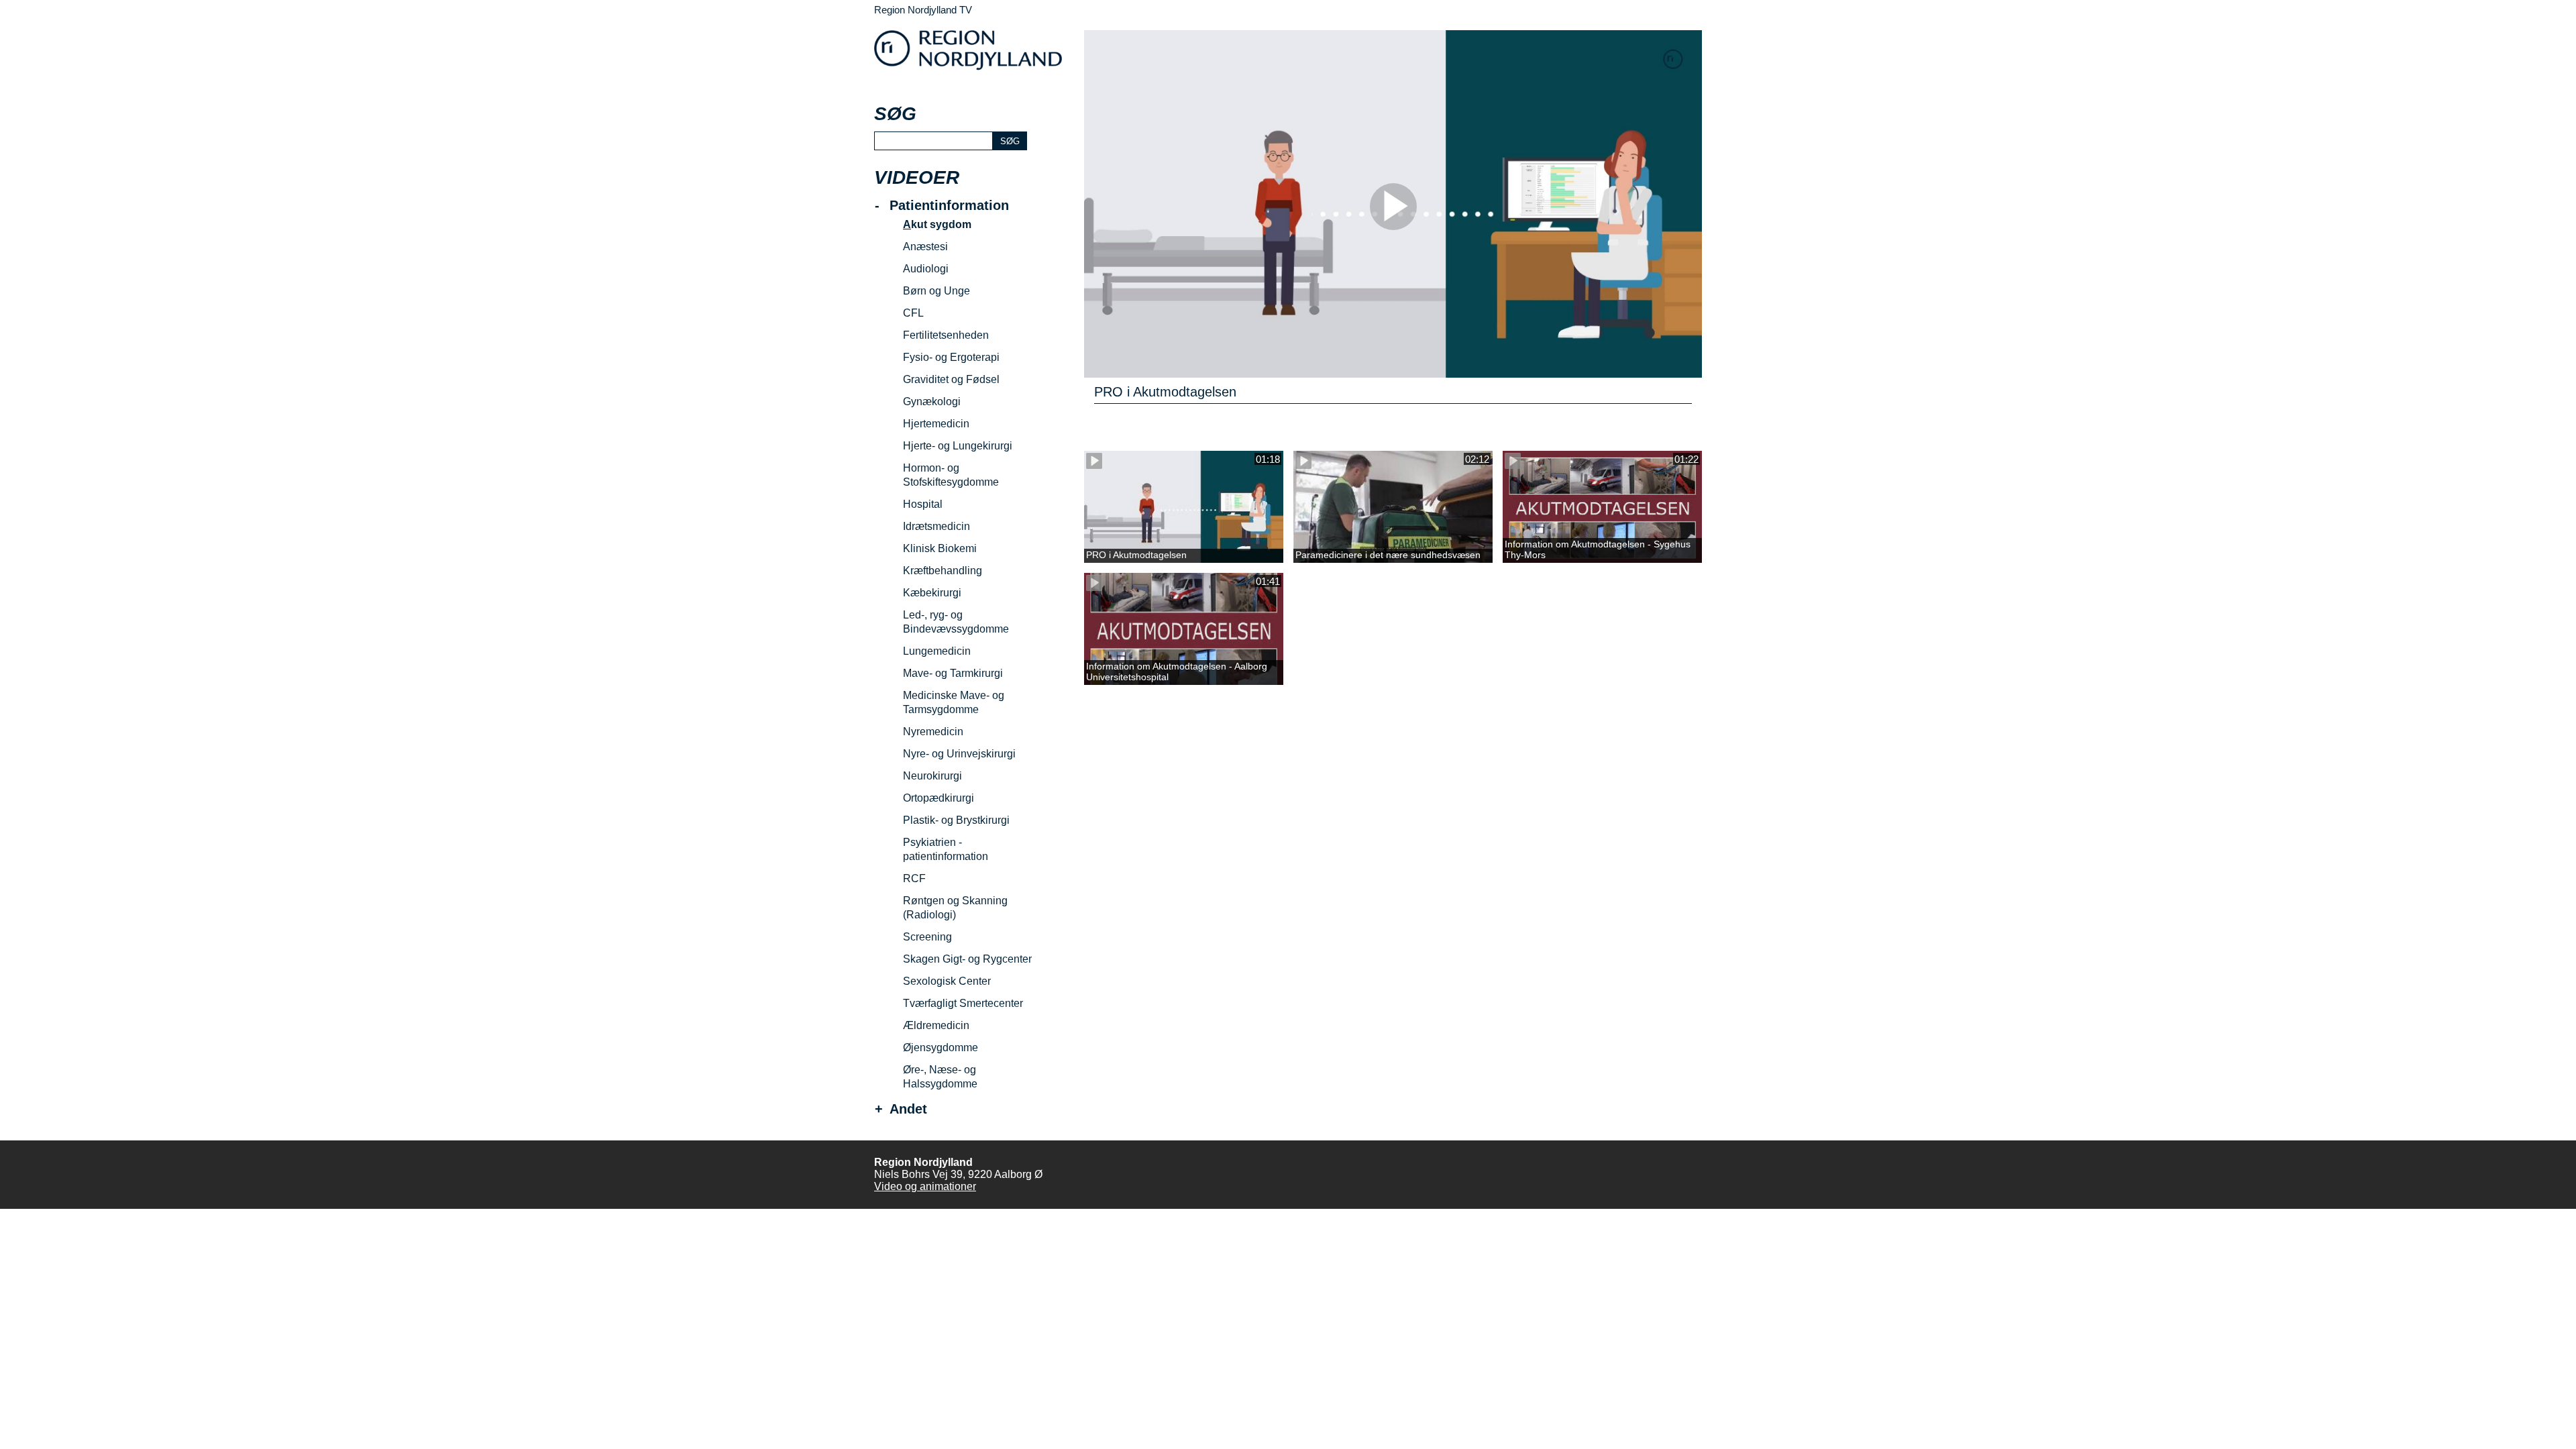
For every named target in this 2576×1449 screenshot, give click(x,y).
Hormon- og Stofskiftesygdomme (951, 475)
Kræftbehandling (943, 571)
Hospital (923, 504)
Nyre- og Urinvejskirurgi (959, 754)
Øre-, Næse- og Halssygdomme (940, 1077)
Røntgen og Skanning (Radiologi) (955, 908)
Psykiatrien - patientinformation (946, 849)
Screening (927, 937)
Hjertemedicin (936, 424)
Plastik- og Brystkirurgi (956, 820)
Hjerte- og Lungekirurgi (958, 446)
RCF (914, 878)
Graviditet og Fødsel (951, 379)
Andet (908, 1109)
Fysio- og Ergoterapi (951, 357)
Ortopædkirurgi (938, 798)
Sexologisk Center (947, 981)
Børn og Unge (936, 291)
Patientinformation (949, 206)
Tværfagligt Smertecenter (963, 1003)
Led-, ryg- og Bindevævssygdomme (956, 622)
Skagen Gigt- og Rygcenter (967, 959)
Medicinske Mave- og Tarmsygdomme (954, 702)
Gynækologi (932, 401)
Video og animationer (925, 1186)
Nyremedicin (933, 732)
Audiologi (926, 269)
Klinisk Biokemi (940, 548)
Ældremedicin (936, 1025)
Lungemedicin (937, 651)
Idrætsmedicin (936, 526)
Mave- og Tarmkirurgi (953, 673)
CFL (913, 313)
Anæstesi (925, 247)
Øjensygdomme (941, 1048)
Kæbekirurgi (932, 593)
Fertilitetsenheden (946, 335)
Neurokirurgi (932, 776)
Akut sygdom (937, 224)
